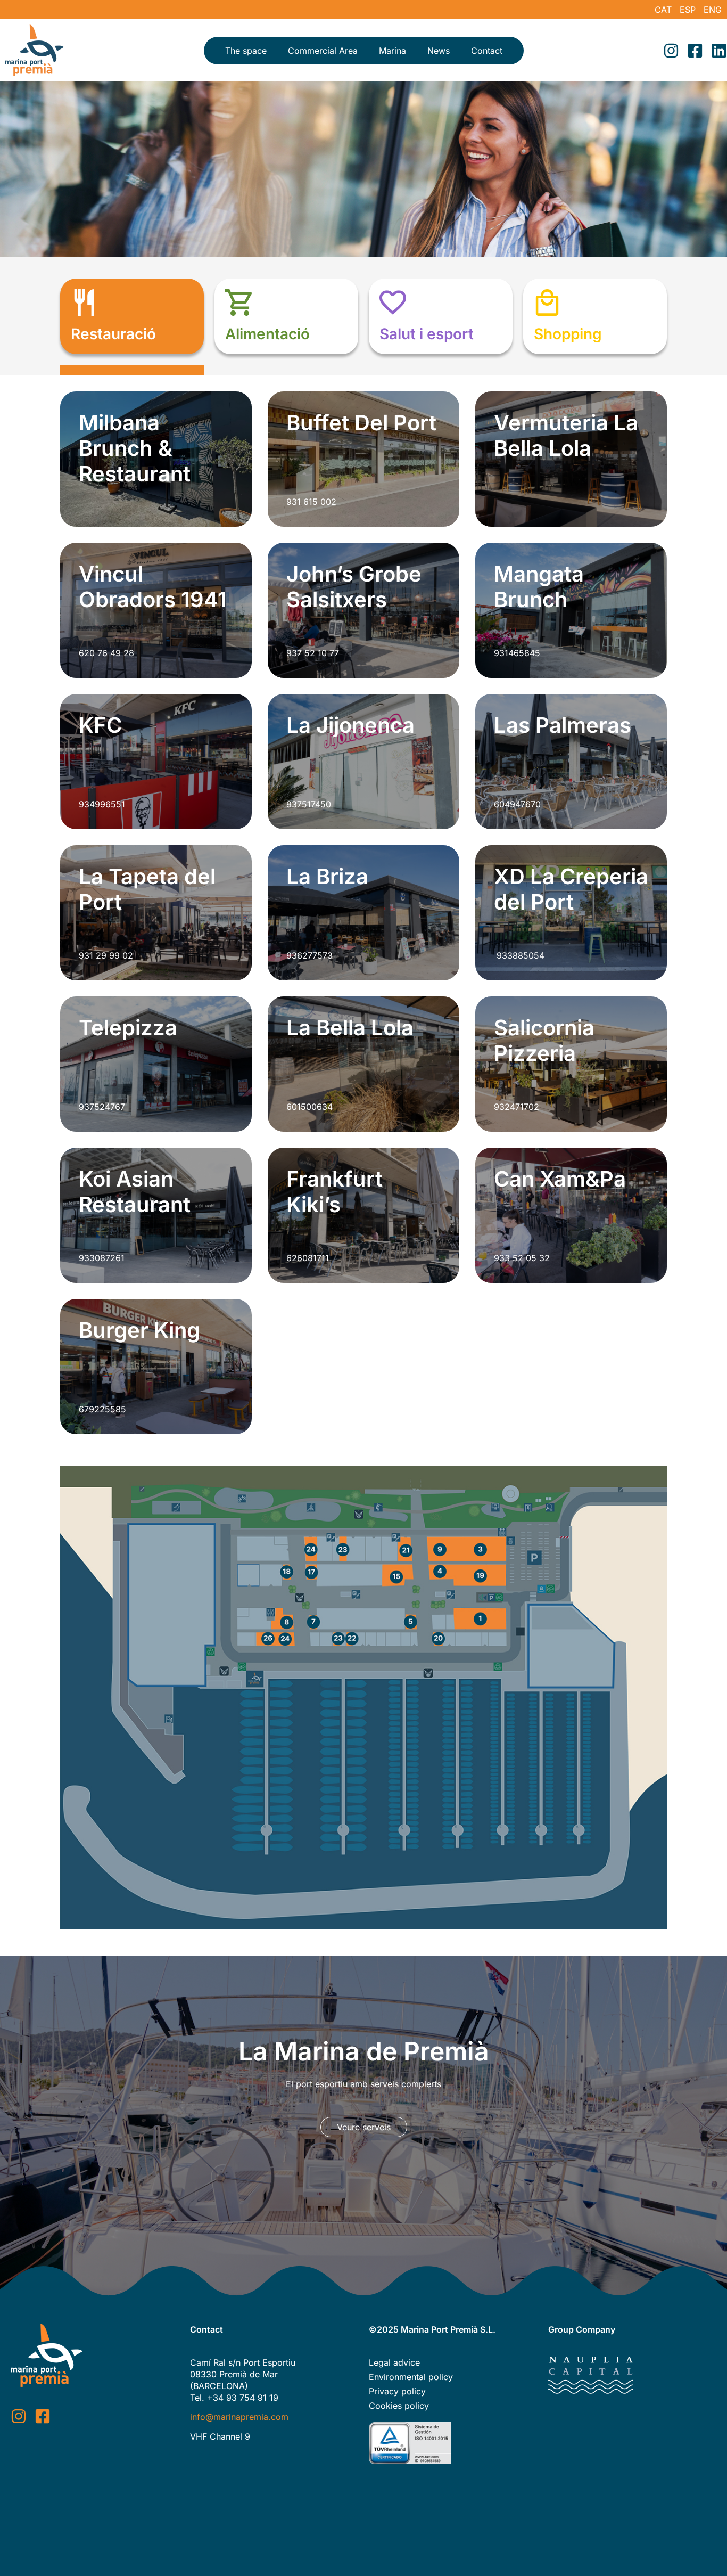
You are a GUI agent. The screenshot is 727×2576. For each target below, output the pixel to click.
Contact (487, 51)
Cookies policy (399, 2406)
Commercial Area (323, 51)
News (439, 51)
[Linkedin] (719, 51)
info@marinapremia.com (239, 2417)
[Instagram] (671, 51)
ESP (688, 10)
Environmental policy (411, 2377)
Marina (393, 51)
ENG (713, 10)
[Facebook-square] (695, 51)
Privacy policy (397, 2391)
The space (246, 51)
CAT (663, 10)
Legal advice (394, 2362)
